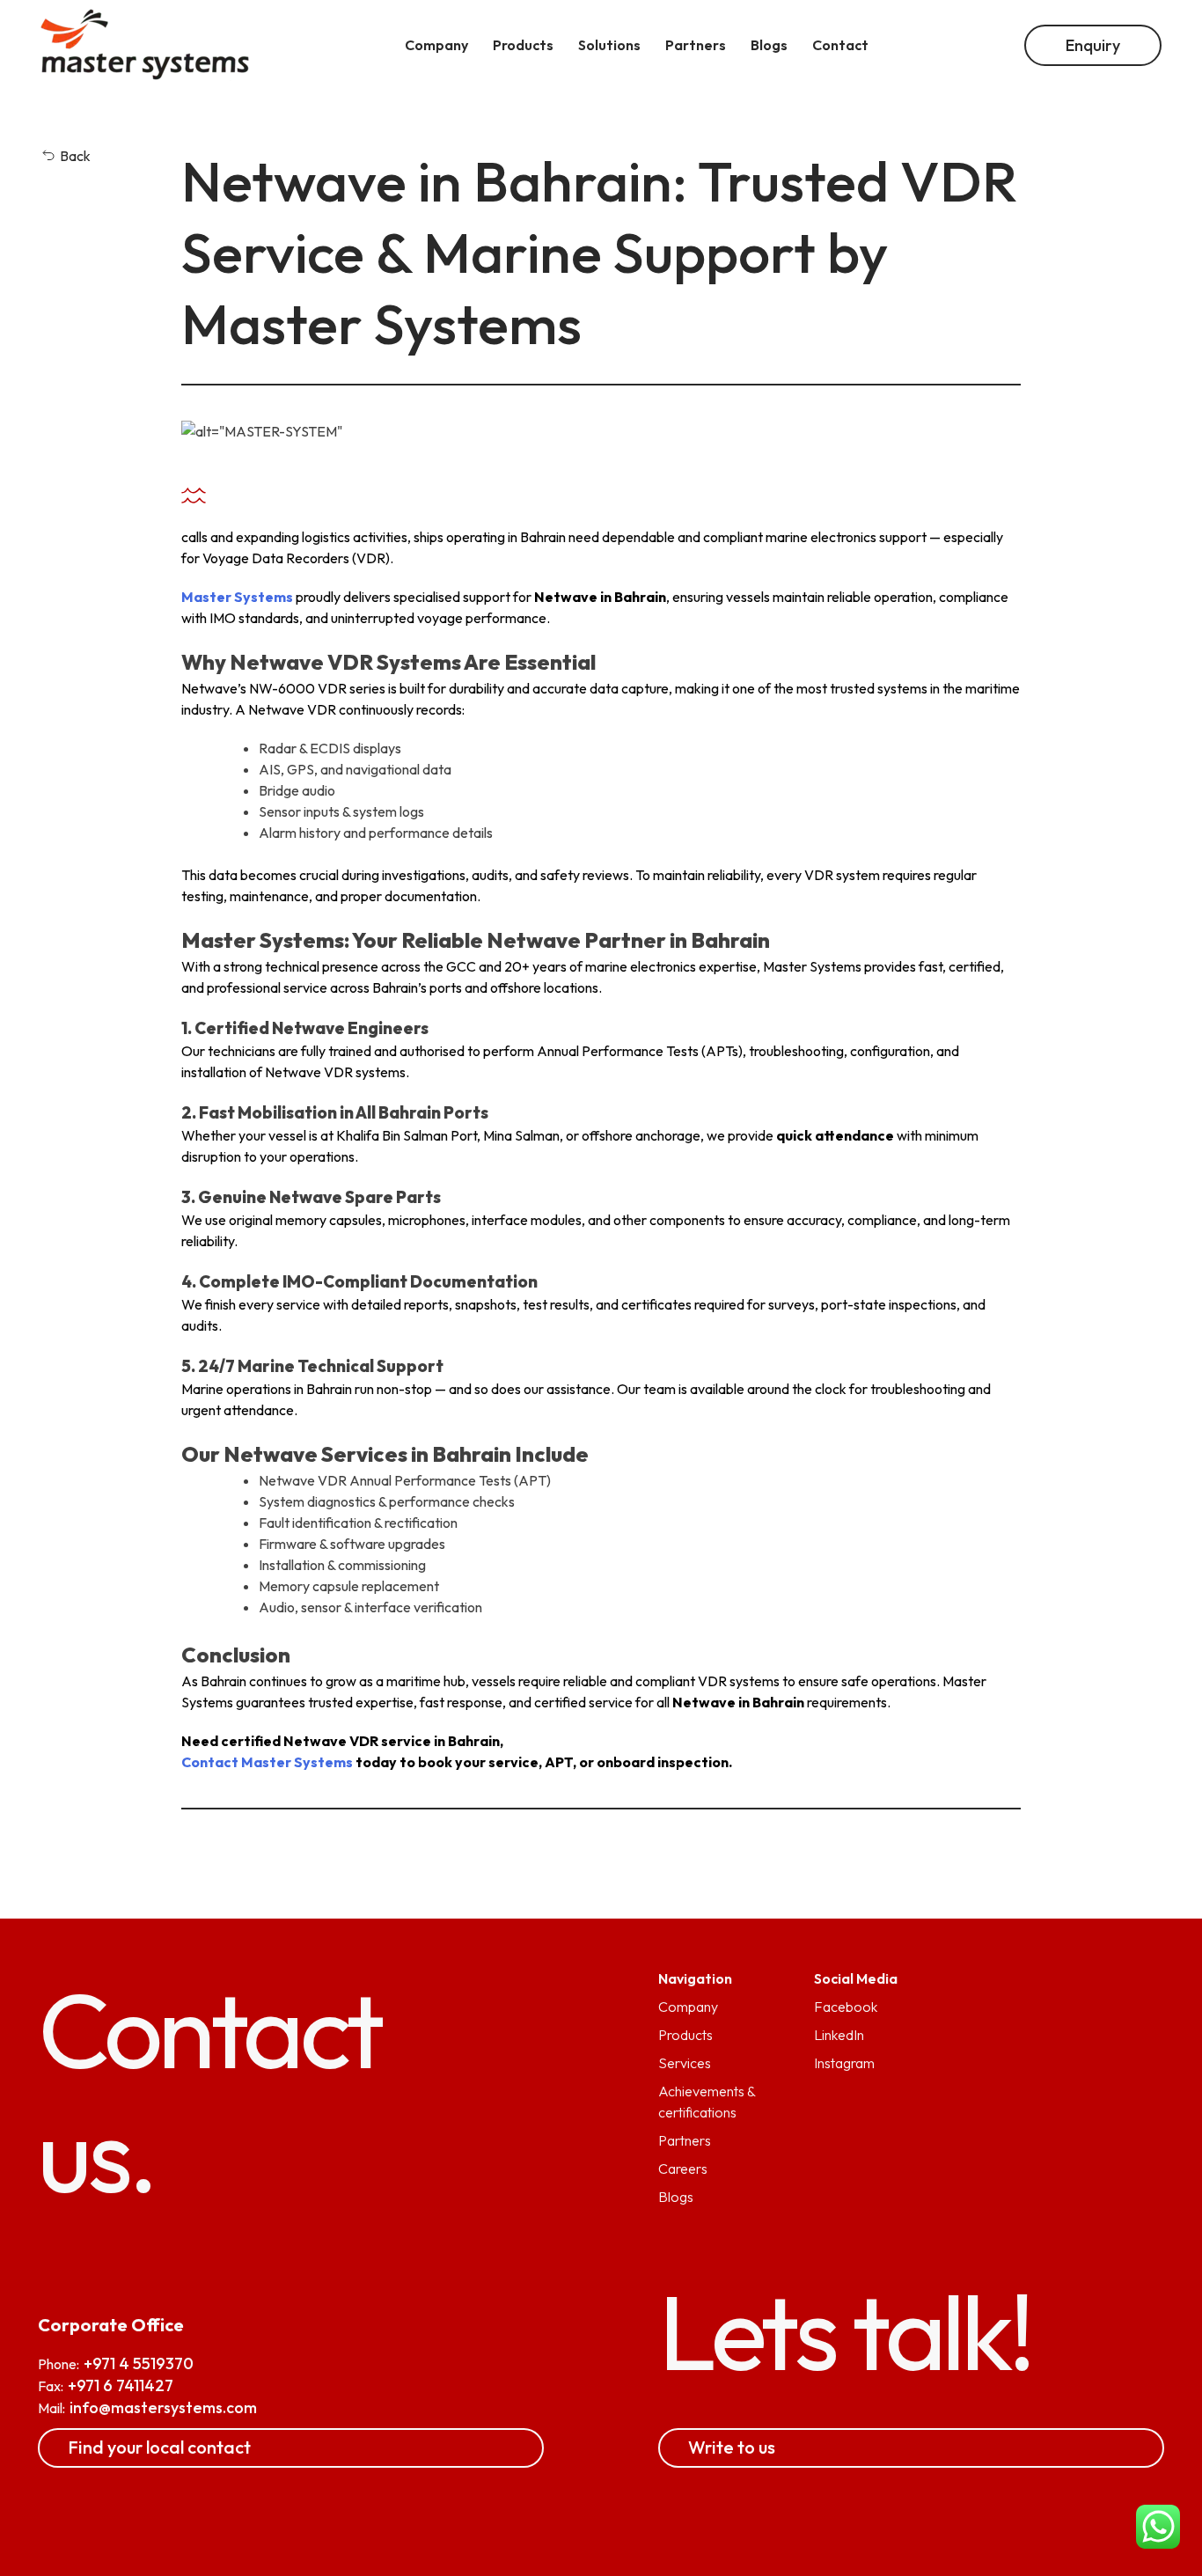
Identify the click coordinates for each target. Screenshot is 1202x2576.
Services (685, 2063)
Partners (685, 2140)
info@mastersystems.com (163, 2407)
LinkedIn (839, 2035)
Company (688, 2007)
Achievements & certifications (707, 2102)
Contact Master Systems (267, 1762)
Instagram (844, 2063)
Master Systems (238, 597)
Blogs (676, 2197)
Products (685, 2035)
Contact (840, 45)
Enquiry (1093, 45)
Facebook (846, 2007)
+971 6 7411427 (121, 2385)
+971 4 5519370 (139, 2363)
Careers (683, 2169)
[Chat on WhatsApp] (1158, 2529)
